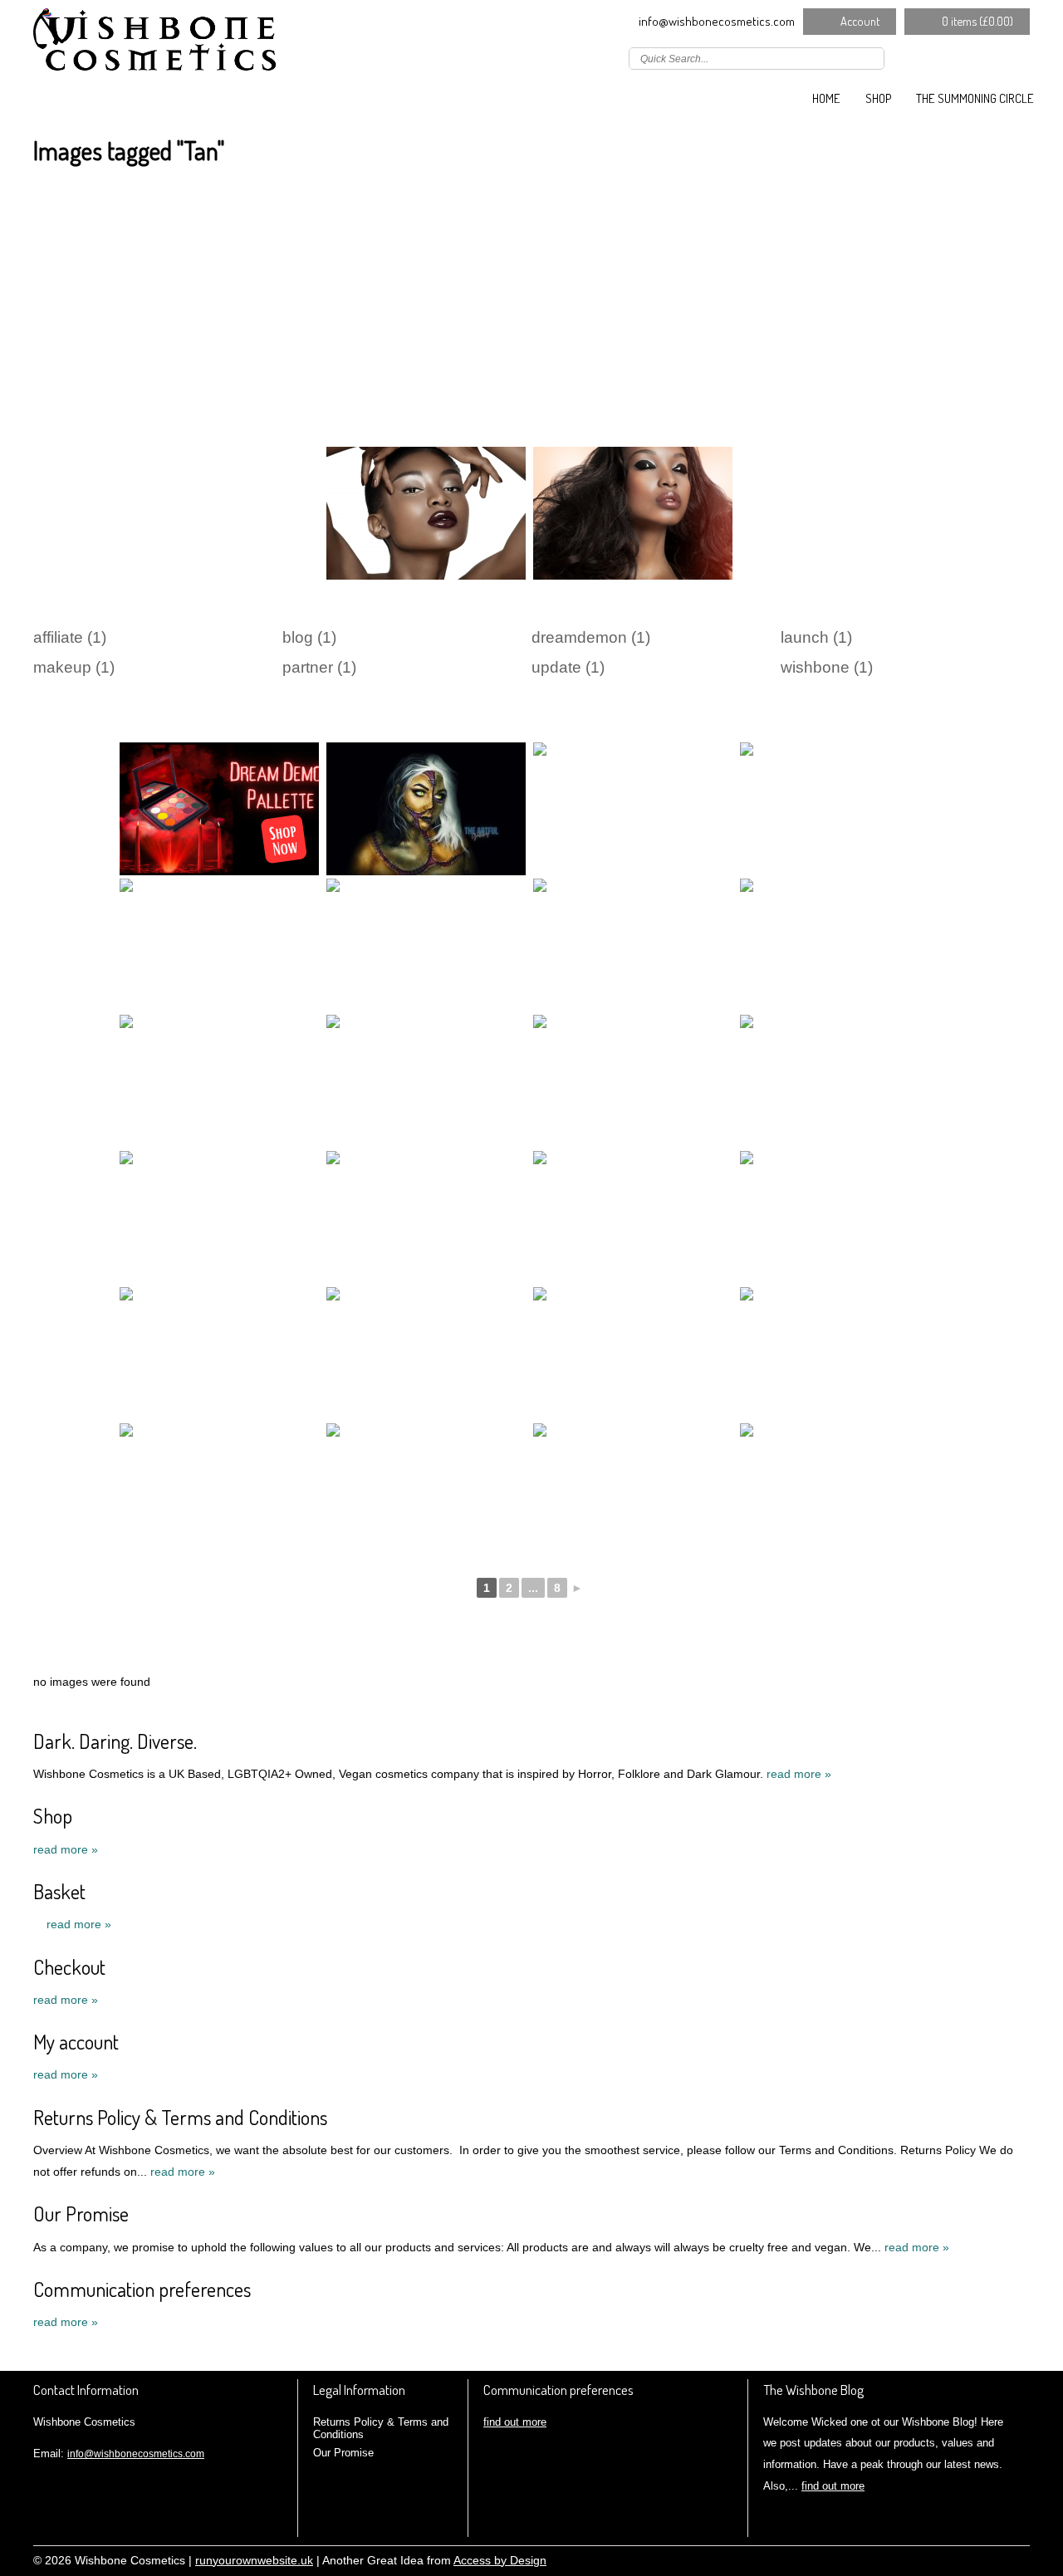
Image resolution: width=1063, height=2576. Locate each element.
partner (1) (319, 667)
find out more (515, 2422)
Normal (947, 2559)
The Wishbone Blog (813, 2390)
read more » (799, 1774)
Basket (59, 1891)
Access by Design (500, 2561)
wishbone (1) (827, 667)
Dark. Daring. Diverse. (115, 1741)
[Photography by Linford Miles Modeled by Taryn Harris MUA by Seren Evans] (219, 1354)
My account (76, 2042)
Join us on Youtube (1019, 57)
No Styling (1021, 2559)
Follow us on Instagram (995, 57)
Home (826, 98)
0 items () (977, 21)
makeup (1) (74, 667)
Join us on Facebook (947, 57)
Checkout (69, 1967)
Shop (878, 98)
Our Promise (81, 2214)
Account (860, 21)
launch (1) (816, 637)
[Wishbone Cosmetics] (158, 46)
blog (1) (309, 637)
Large (972, 2559)
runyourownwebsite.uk (254, 2561)
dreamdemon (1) (591, 637)
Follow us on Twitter (923, 57)
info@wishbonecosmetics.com (717, 21)
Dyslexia (997, 2559)
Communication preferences (142, 2289)
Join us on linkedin (971, 57)
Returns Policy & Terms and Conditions (180, 2117)
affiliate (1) (70, 637)
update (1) (568, 667)
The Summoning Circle (975, 98)
